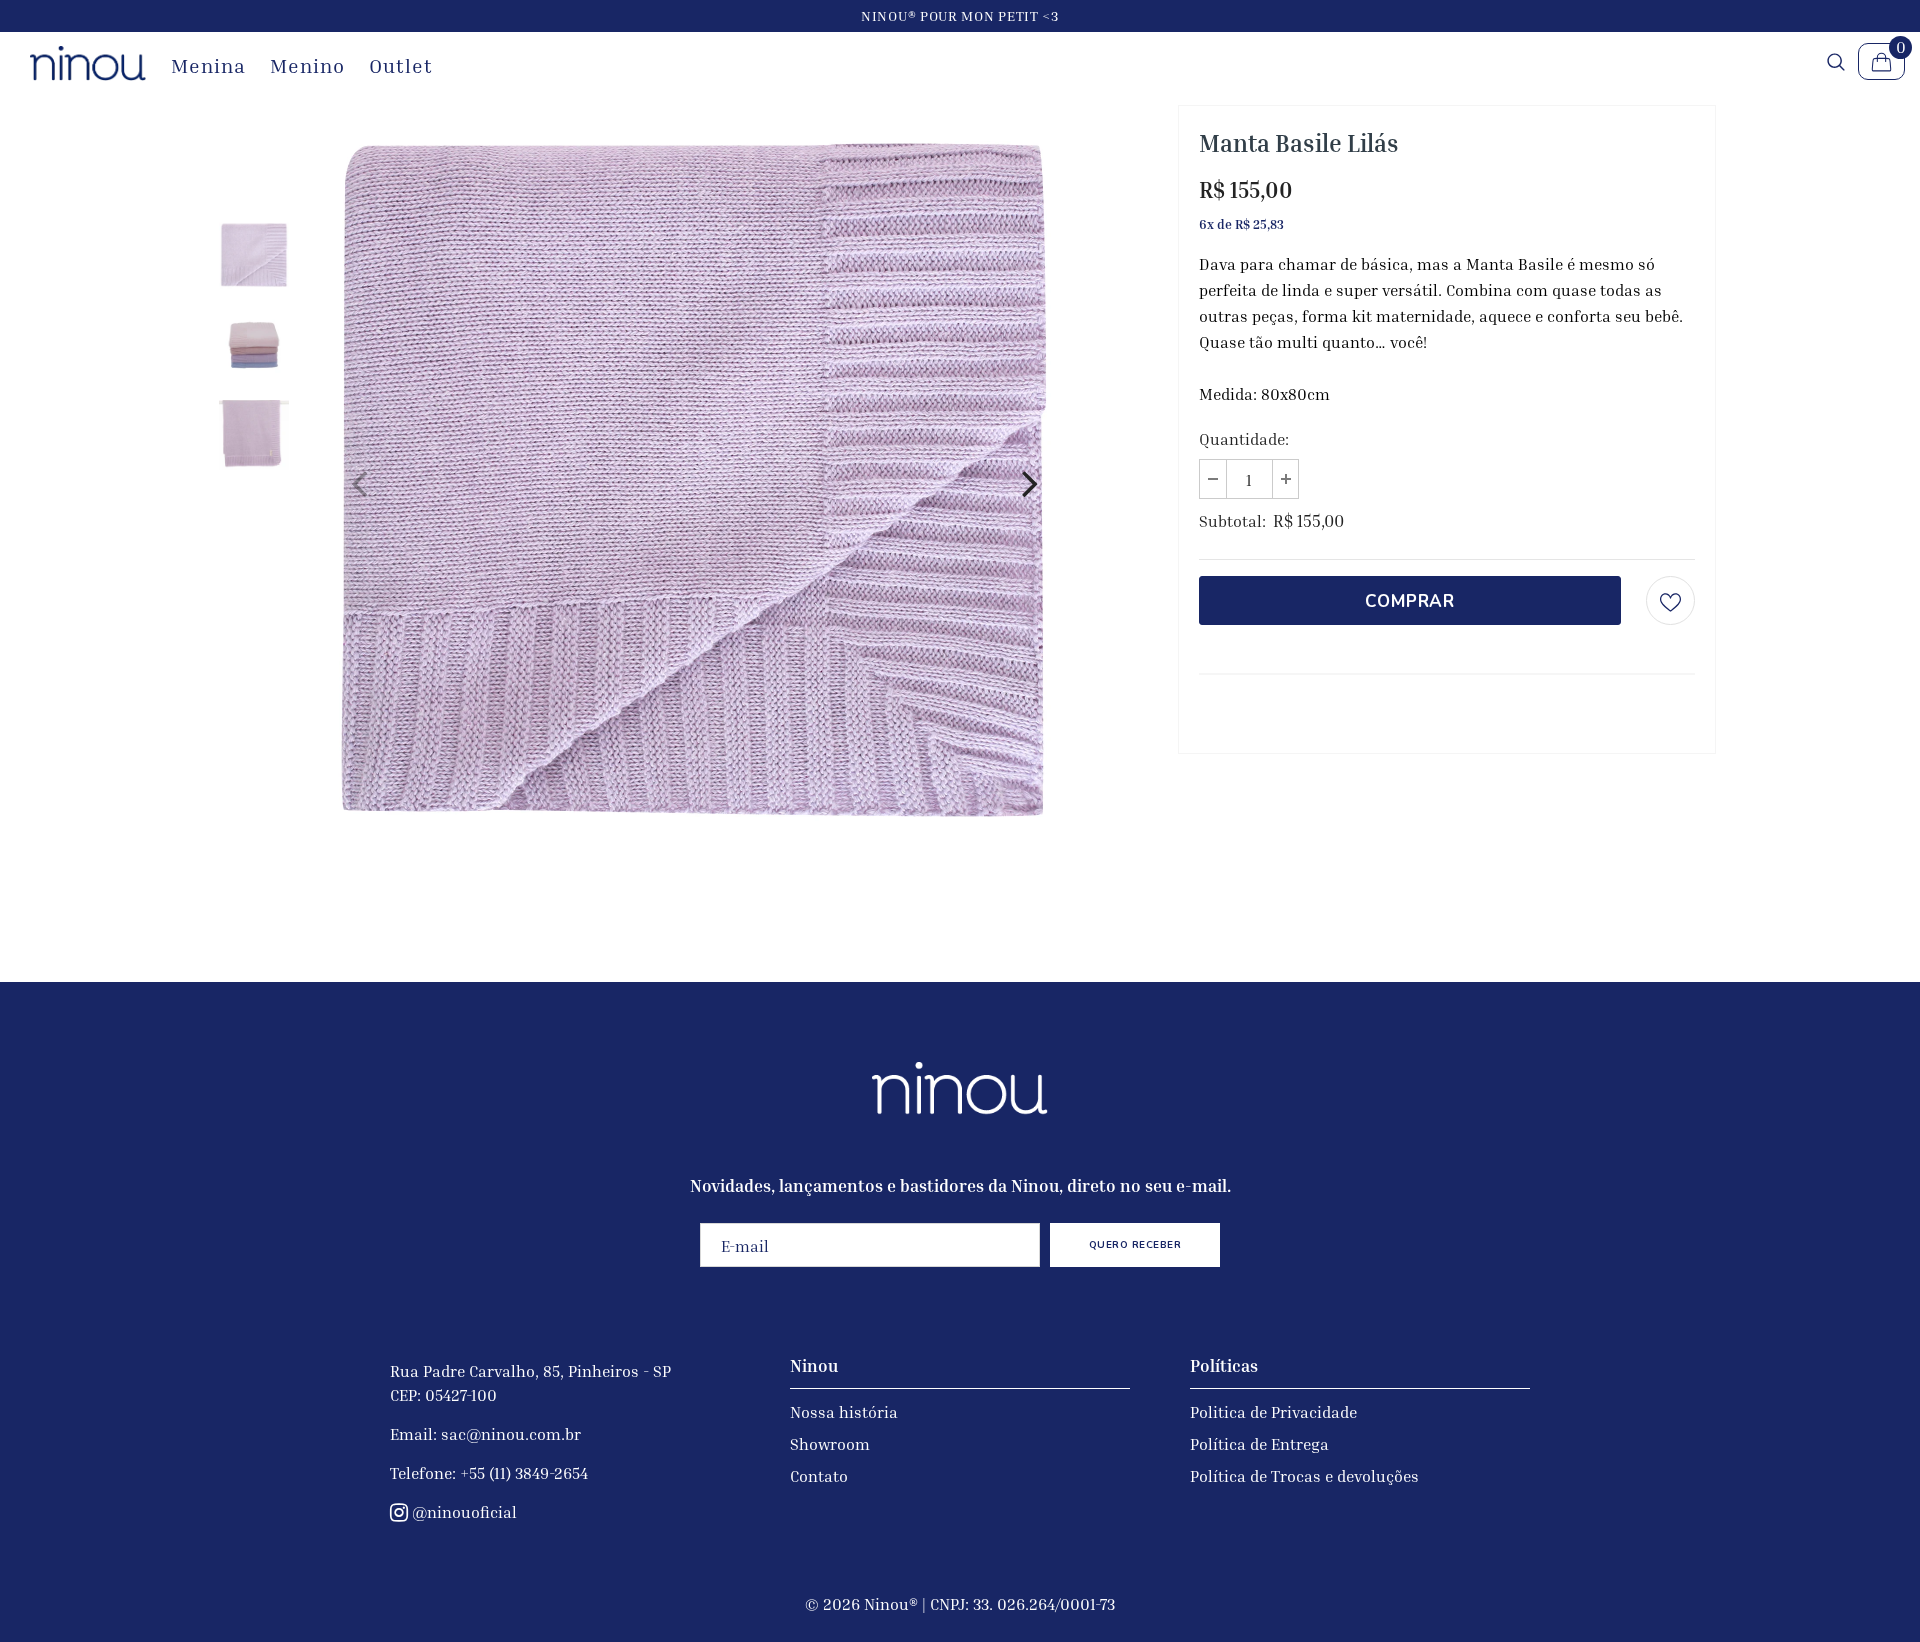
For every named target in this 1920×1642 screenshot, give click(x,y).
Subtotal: (1232, 521)
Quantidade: (1244, 439)
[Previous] (359, 480)
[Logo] (88, 63)
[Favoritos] (1670, 600)
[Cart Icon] (1881, 61)
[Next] (1029, 480)
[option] (694, 480)
